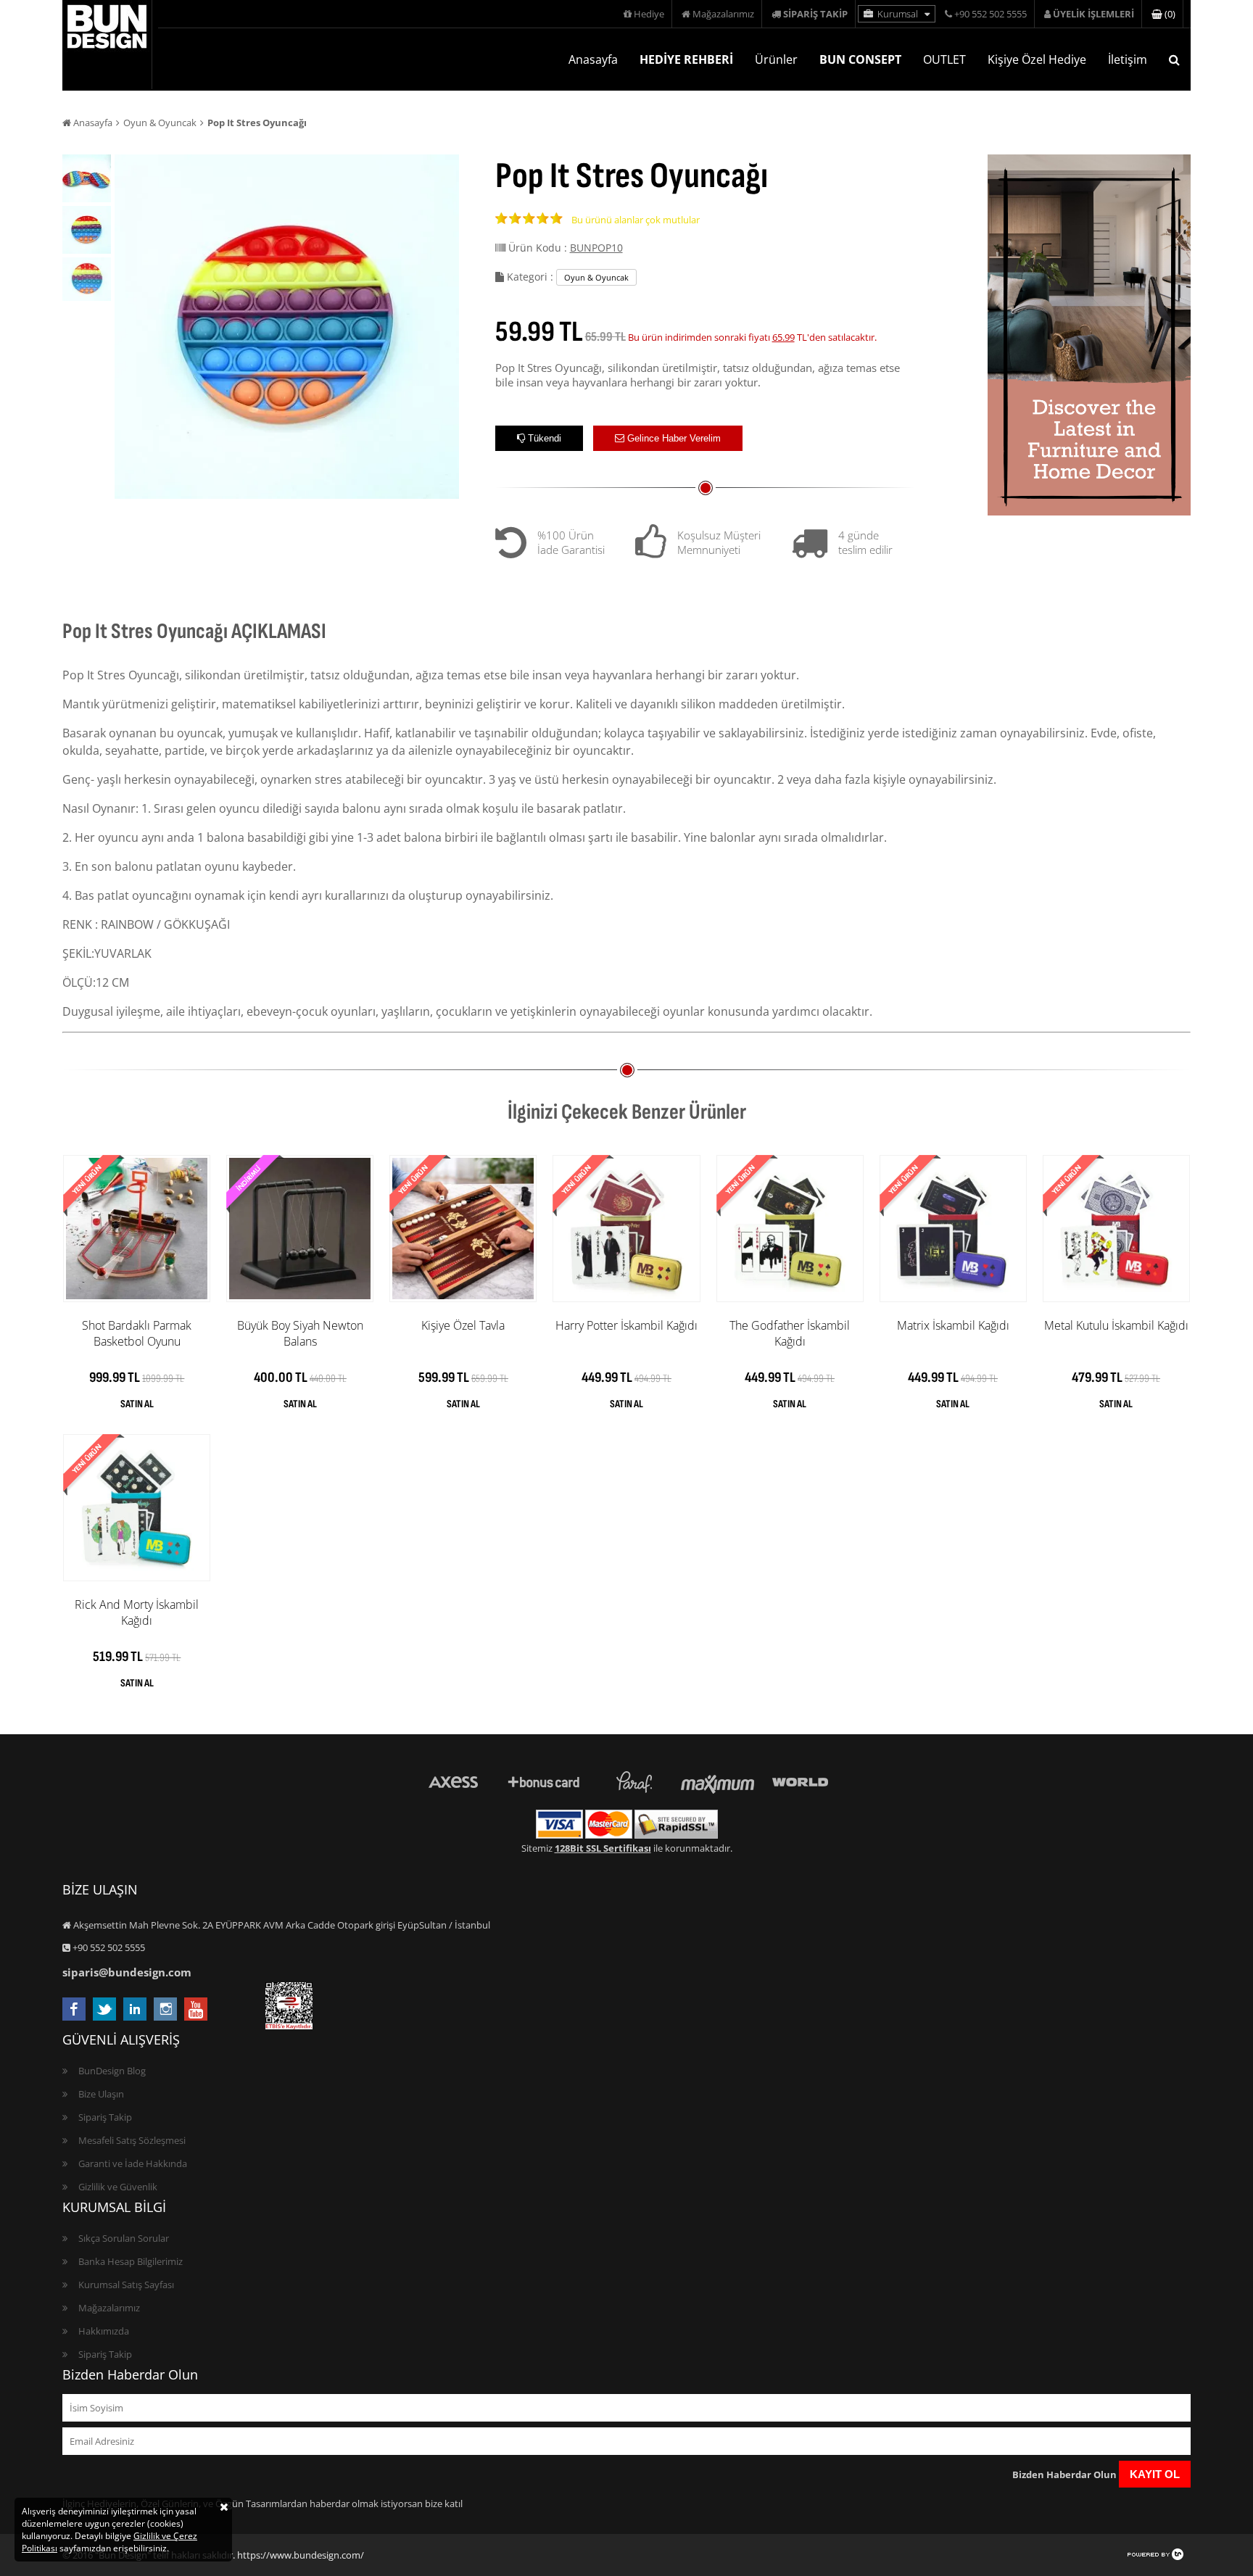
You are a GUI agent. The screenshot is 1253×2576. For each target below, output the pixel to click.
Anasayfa (593, 59)
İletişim (1128, 59)
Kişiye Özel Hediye (1037, 59)
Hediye (648, 14)
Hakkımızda (104, 2331)
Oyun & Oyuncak (160, 123)
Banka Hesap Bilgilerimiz (131, 2261)
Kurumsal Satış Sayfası (126, 2285)
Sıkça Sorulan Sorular (124, 2238)
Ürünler (776, 59)
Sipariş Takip (105, 2117)
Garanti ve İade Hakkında (133, 2163)
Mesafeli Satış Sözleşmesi (132, 2140)
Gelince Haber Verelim (673, 438)
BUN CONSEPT (860, 59)
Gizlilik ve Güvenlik (118, 2187)
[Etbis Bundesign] (289, 2026)
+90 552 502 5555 (989, 14)
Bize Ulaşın (101, 2094)
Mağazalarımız (722, 14)
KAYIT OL (1155, 2474)
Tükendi (543, 438)
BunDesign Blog (112, 2071)
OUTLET (944, 59)
